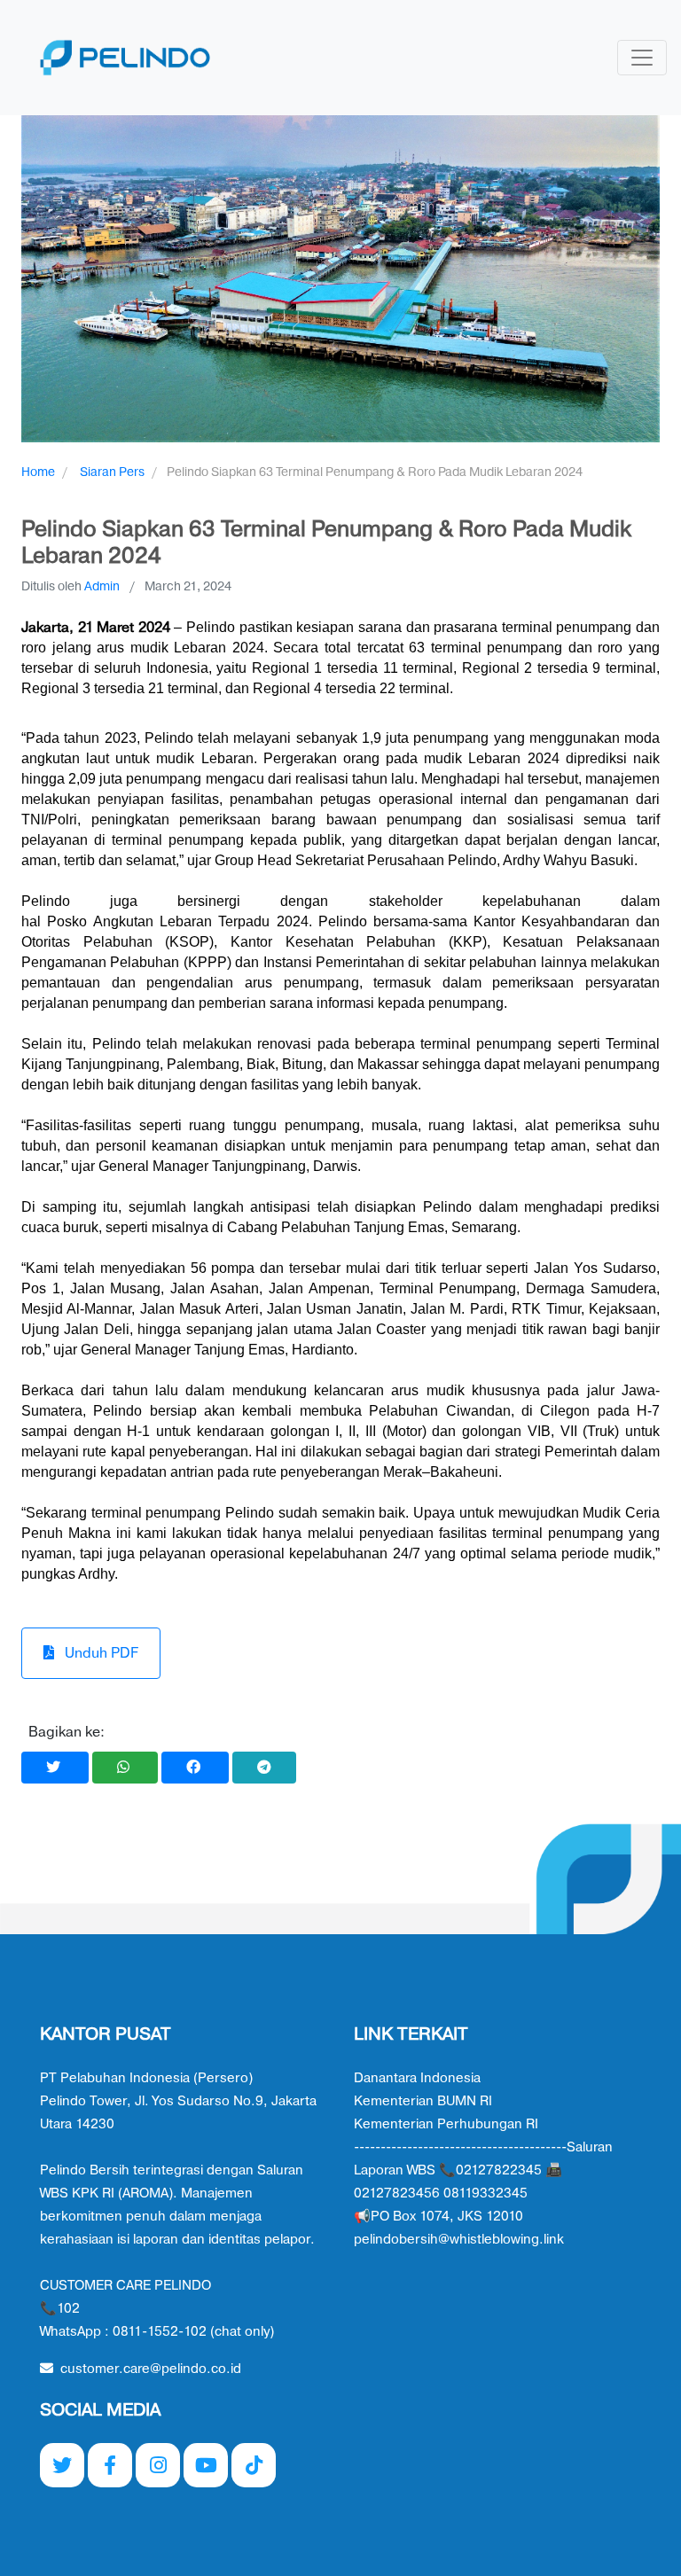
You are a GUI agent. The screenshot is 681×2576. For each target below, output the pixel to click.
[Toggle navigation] (642, 58)
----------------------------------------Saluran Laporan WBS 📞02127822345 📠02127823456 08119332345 (483, 2170)
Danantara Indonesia (417, 2078)
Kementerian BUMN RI (423, 2101)
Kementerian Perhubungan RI (446, 2124)
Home (38, 472)
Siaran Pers (112, 472)
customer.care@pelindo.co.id (151, 2369)
